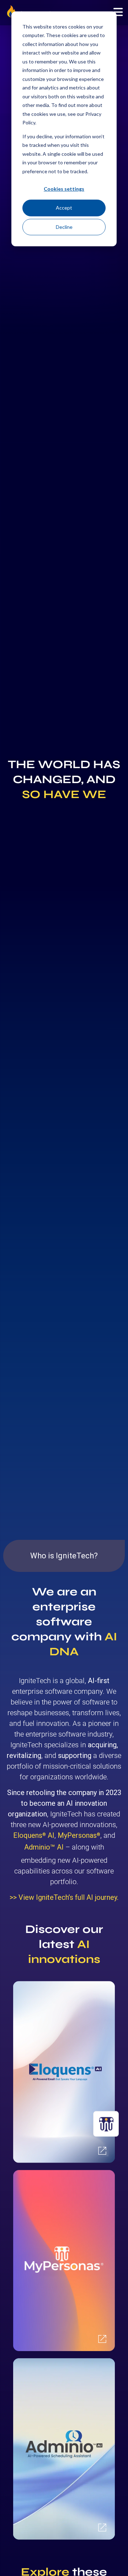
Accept (64, 208)
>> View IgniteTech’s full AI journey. (64, 1897)
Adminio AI (44, 1847)
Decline (64, 227)
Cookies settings (64, 189)
